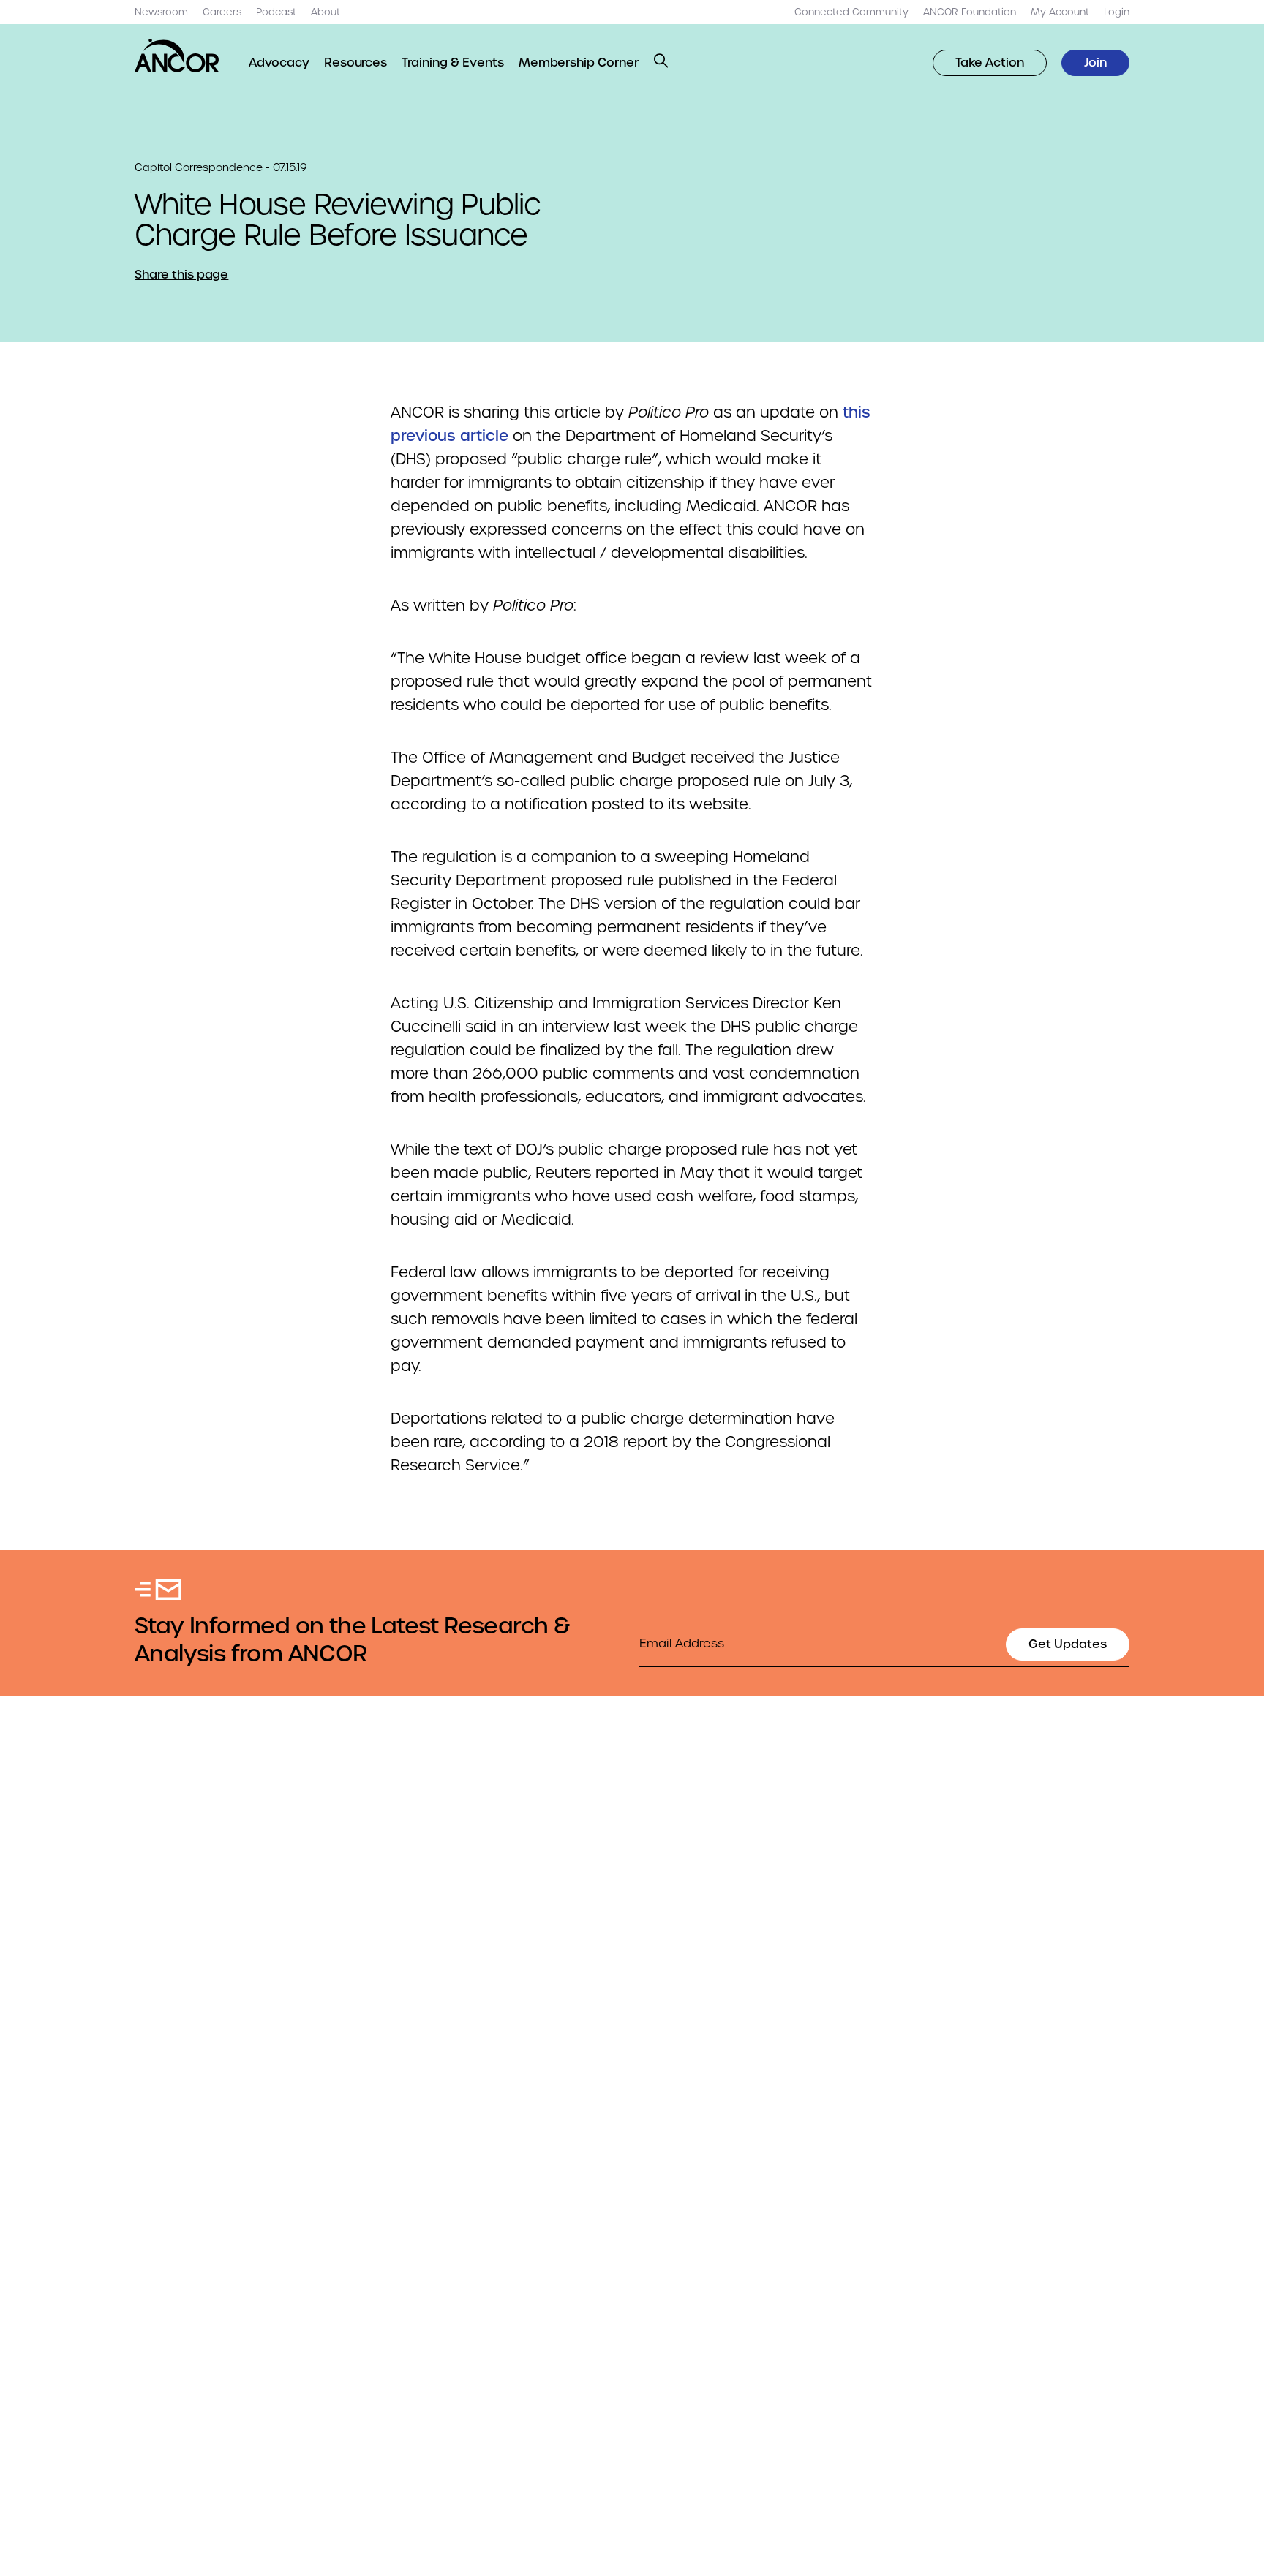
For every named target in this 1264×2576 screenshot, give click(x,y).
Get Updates (1068, 1644)
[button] (661, 61)
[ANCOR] (177, 56)
